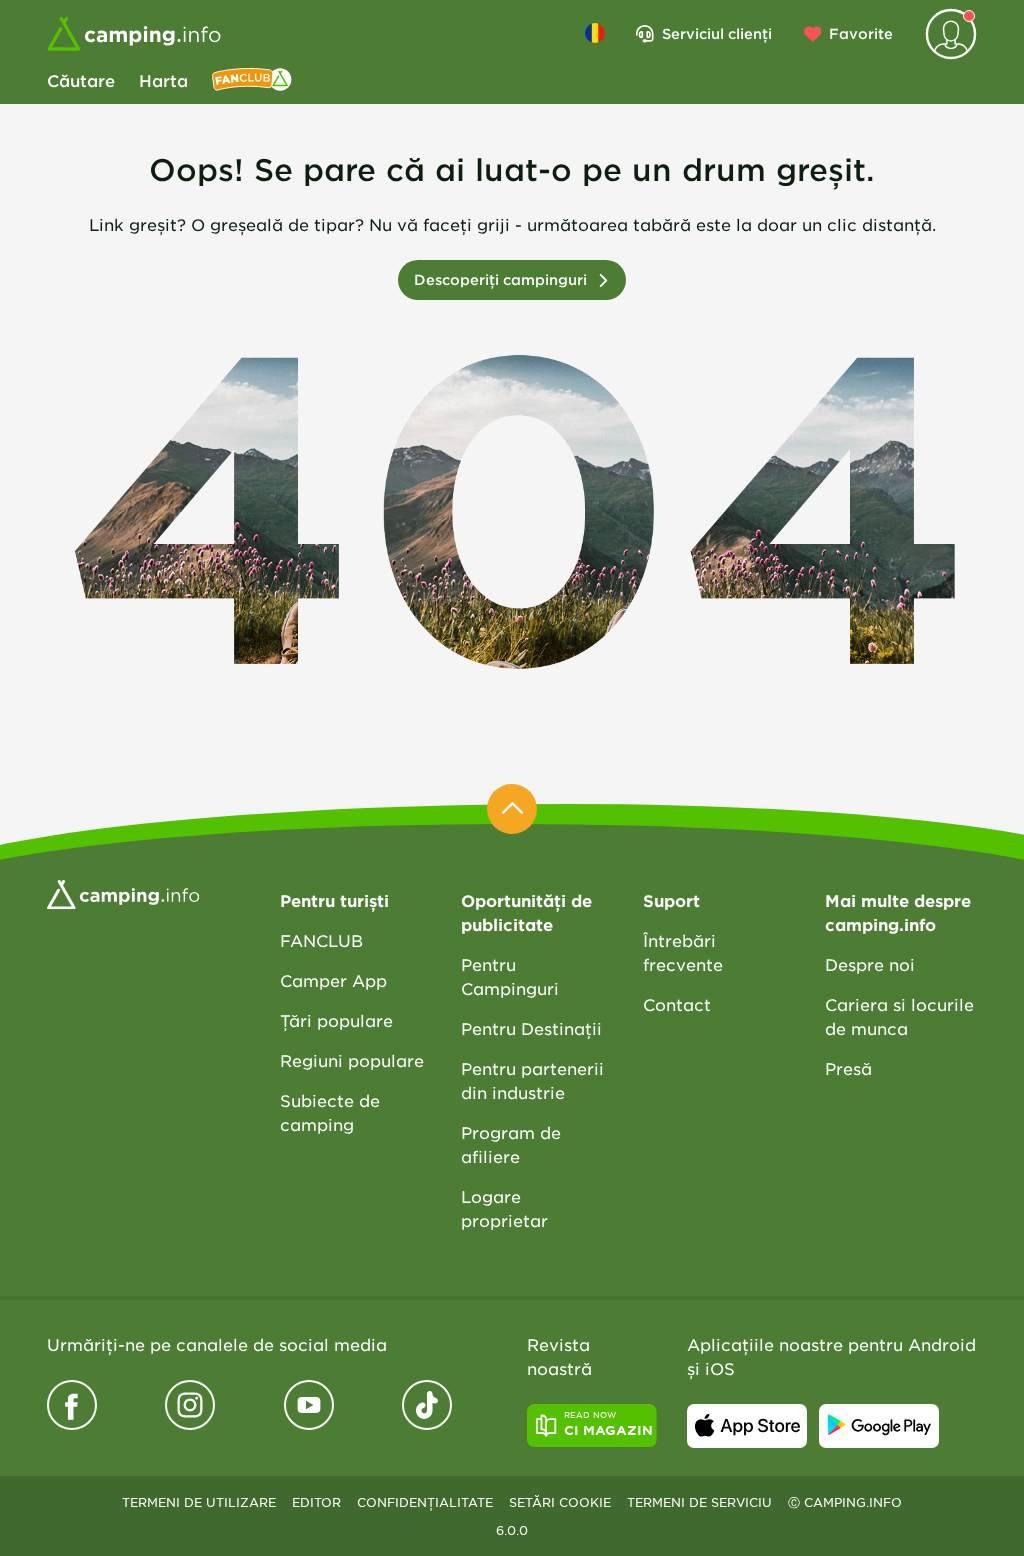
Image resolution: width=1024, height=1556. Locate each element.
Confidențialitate (425, 1502)
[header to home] (134, 34)
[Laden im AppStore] (747, 1426)
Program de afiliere (511, 1144)
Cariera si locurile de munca (899, 1016)
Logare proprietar (504, 1208)
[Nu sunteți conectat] (951, 34)
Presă (848, 1068)
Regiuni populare (352, 1060)
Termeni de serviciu (699, 1502)
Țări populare (336, 1020)
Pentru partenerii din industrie (532, 1080)
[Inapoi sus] (512, 809)
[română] (595, 33)
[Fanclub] (252, 80)
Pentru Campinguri (510, 976)
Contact (677, 1004)
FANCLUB (321, 940)
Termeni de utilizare (199, 1502)
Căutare (81, 80)
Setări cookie (560, 1502)
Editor (316, 1502)
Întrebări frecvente (683, 952)
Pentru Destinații (531, 1028)
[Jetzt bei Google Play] (879, 1426)
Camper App (333, 980)
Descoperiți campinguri (500, 279)
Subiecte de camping (330, 1112)
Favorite (861, 33)
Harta (163, 80)
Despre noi (870, 964)
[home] (123, 892)
